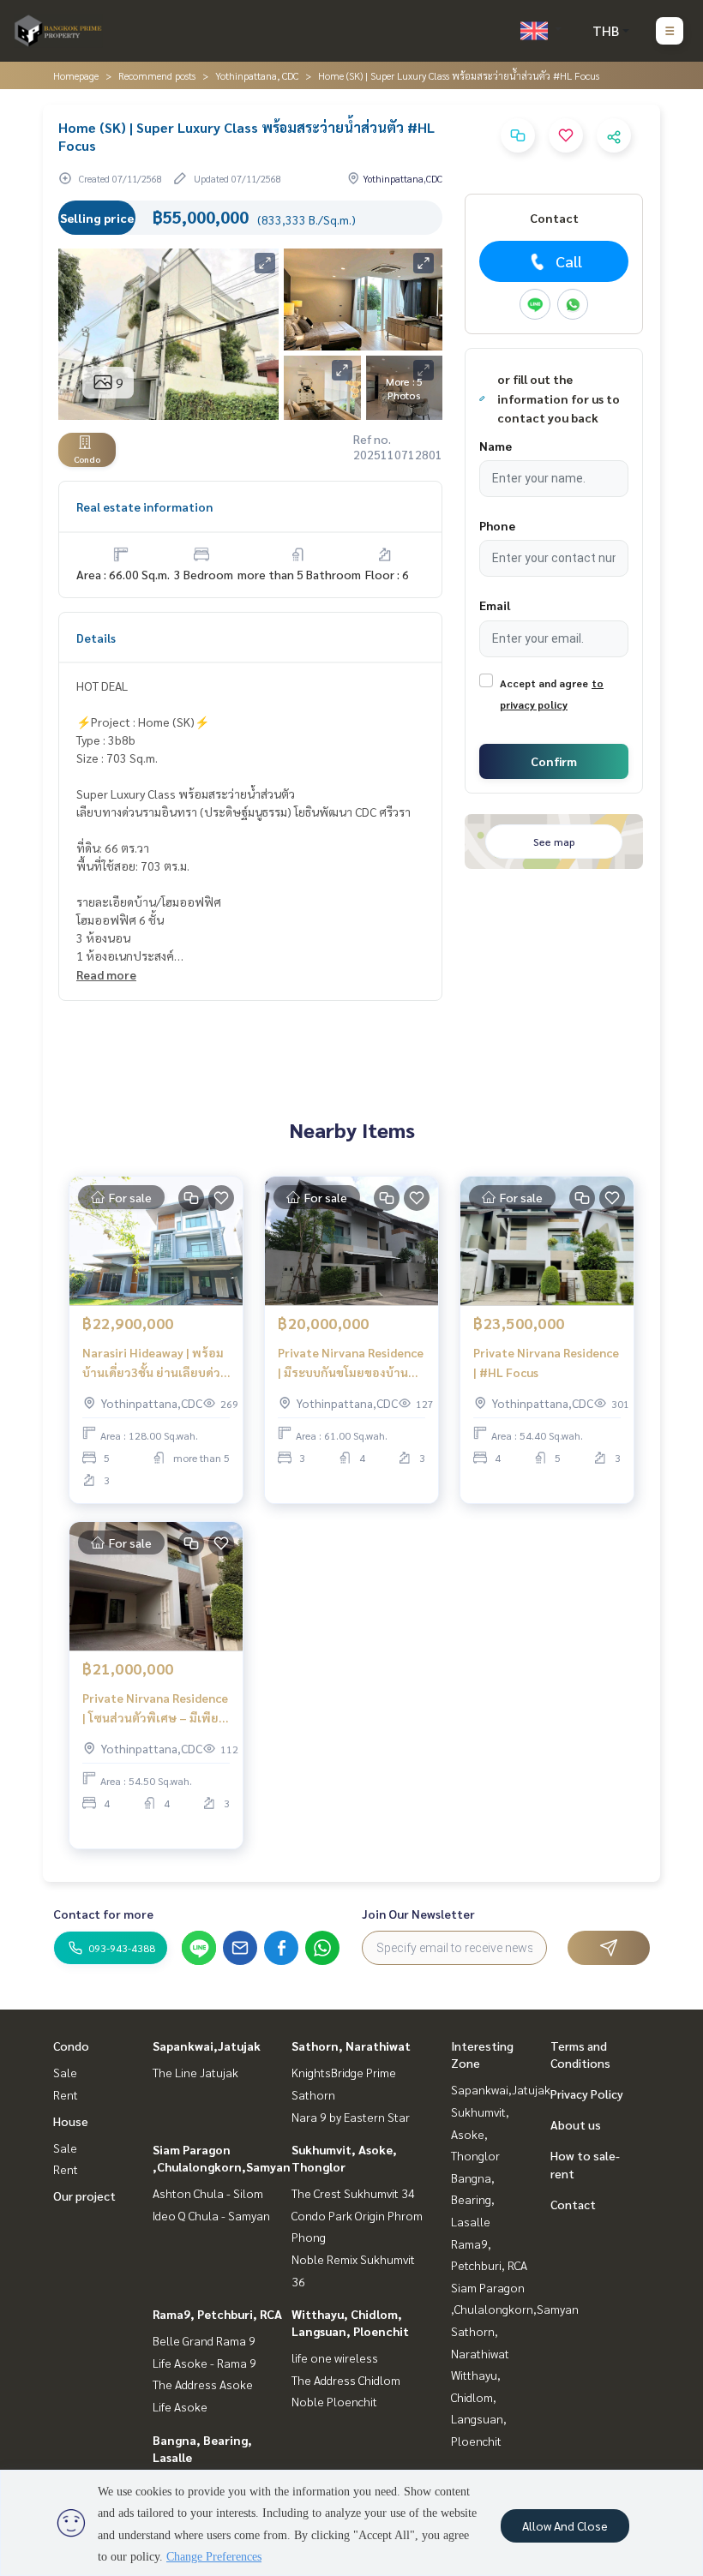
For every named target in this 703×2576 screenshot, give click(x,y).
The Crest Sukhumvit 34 (353, 2193)
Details (96, 638)
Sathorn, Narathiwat (351, 2046)
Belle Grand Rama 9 (204, 2340)
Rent (66, 2094)
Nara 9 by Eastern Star (351, 2117)
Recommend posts (157, 75)
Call (569, 261)
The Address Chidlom (346, 2380)
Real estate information (144, 506)
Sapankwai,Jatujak (207, 2046)
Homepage (76, 75)
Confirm (554, 761)
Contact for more (103, 1914)
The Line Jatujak (195, 2072)
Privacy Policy (587, 2094)
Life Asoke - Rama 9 (204, 2363)
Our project (84, 2196)
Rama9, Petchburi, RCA (217, 2314)
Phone (497, 525)
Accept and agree (544, 683)
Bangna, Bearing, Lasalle (473, 2199)
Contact (573, 2204)
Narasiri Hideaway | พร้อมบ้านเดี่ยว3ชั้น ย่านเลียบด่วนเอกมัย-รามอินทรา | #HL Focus (155, 1363)
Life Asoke (180, 2406)
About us (576, 2124)
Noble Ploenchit (334, 2401)
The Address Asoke (203, 2384)
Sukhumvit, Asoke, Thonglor (480, 2133)
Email (495, 605)
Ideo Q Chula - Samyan (211, 2215)
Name (496, 446)
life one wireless (335, 2357)
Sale (65, 2072)
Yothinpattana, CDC (257, 75)
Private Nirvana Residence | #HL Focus (546, 1362)
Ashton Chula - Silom (208, 2193)
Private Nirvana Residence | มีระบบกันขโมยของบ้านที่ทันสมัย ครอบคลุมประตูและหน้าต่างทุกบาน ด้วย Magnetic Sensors (351, 1363)
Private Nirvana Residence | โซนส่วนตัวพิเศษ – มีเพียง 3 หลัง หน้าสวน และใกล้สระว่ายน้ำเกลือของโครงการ (155, 1708)
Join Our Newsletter (418, 1914)
